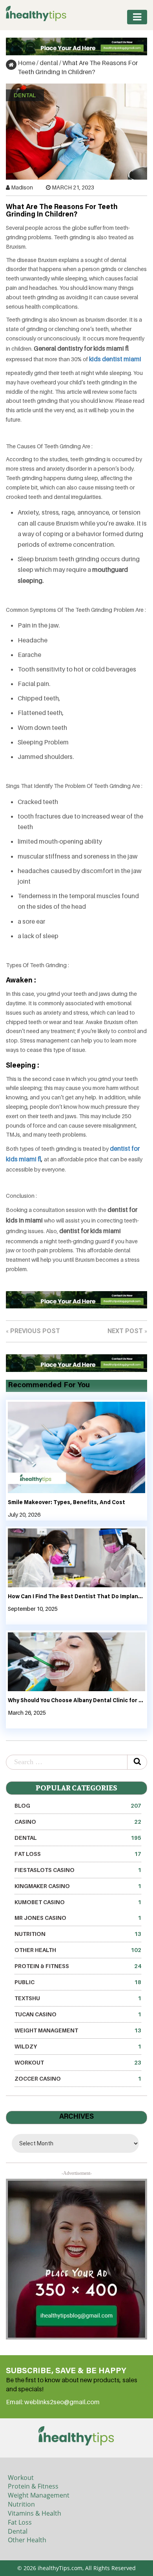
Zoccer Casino (78, 2078)
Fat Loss (78, 1854)
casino (78, 1822)
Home (26, 63)
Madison (22, 187)
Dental (18, 2531)
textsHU (78, 1998)
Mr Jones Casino (78, 1918)
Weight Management (78, 2030)
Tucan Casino (78, 2014)
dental (49, 63)
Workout (78, 2062)
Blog (78, 1806)
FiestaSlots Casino (78, 1870)
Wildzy (78, 2046)
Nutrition (78, 1934)
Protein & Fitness (78, 1966)
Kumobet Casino (78, 1902)
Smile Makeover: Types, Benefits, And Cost (66, 1503)
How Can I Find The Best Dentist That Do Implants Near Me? (76, 1597)
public (78, 1982)
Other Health (78, 1950)
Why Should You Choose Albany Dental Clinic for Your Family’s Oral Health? (76, 1701)
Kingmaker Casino (78, 1886)
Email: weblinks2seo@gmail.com (53, 2402)
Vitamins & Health (35, 2513)
